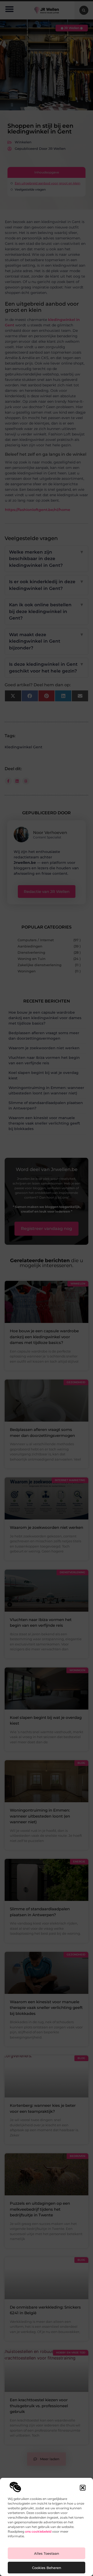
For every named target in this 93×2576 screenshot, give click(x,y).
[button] (83, 2488)
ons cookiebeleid (38, 2531)
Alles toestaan (47, 2553)
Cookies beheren (47, 2568)
